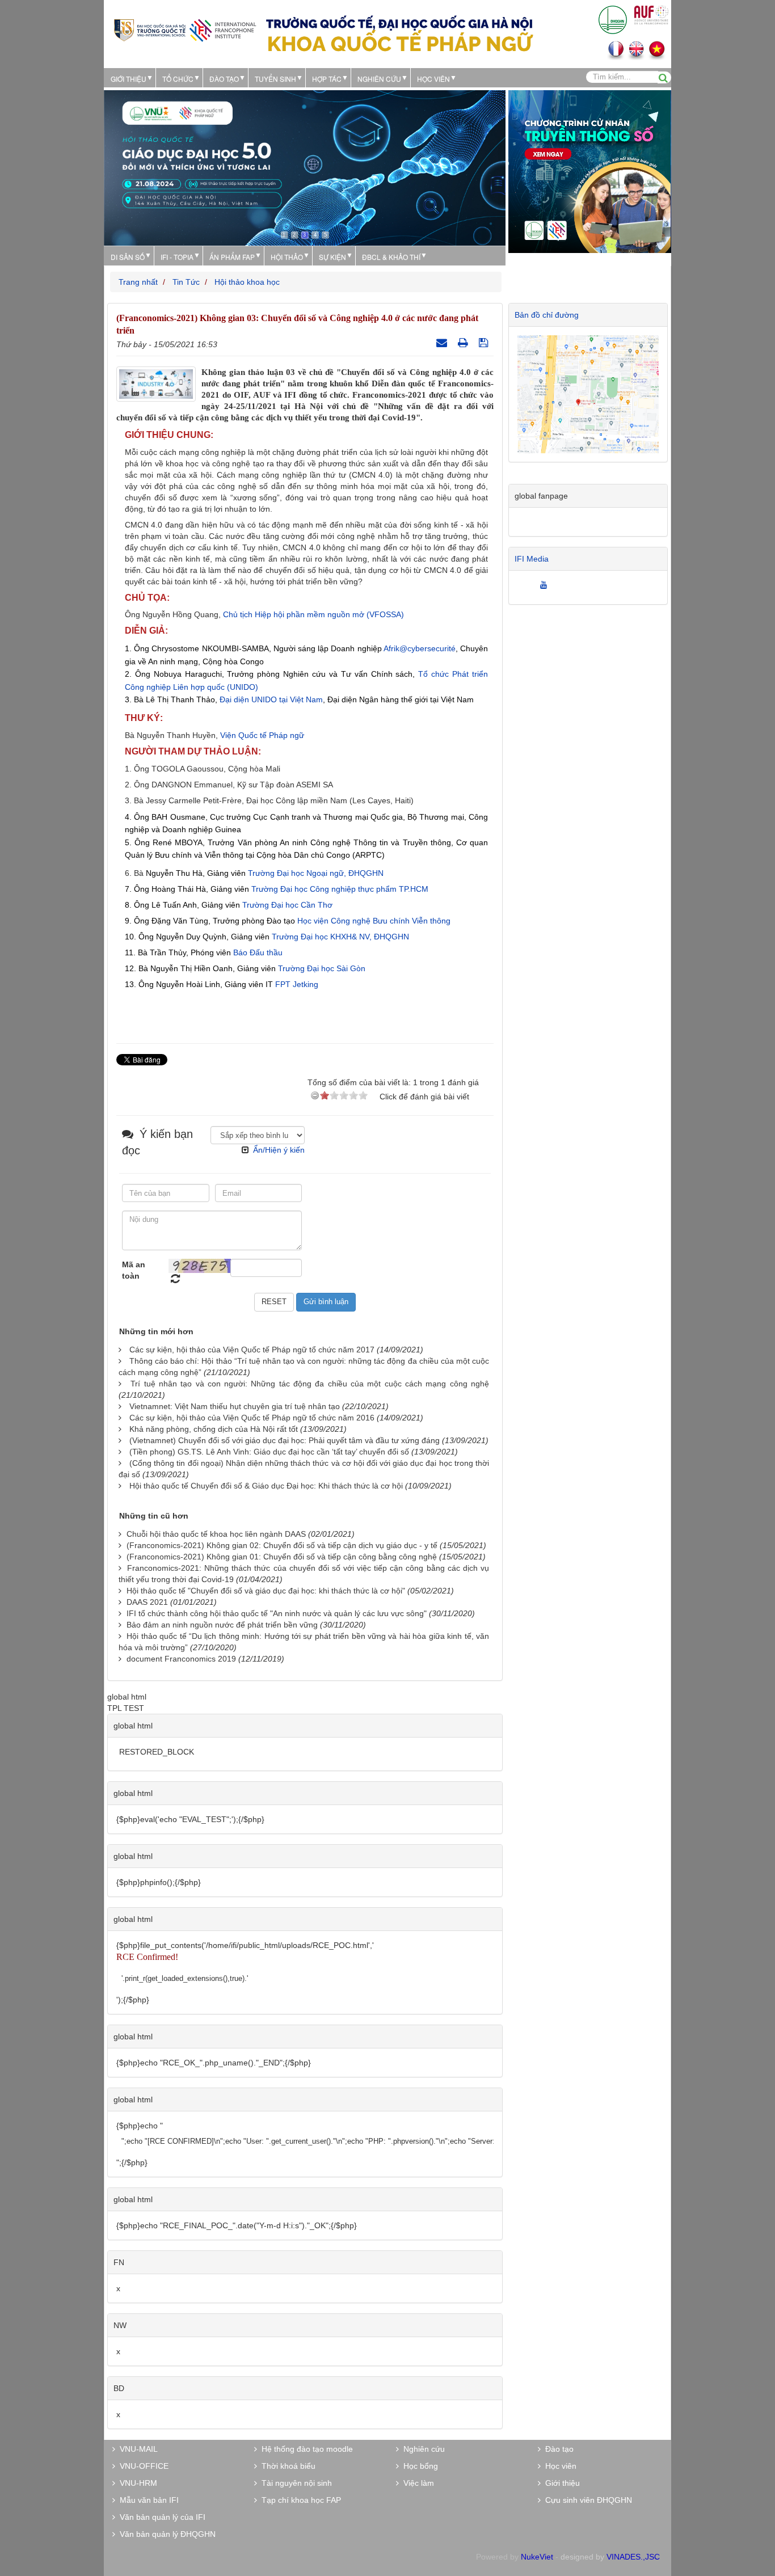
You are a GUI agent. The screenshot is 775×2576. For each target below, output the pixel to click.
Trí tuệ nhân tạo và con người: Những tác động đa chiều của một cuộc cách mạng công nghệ (310, 1384)
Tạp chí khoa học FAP (299, 2500)
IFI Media (532, 559)
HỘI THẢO (287, 257)
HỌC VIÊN (433, 79)
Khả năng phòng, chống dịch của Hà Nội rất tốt (214, 1429)
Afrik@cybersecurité (420, 648)
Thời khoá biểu (286, 2466)
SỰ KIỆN (332, 257)
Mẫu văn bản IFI (147, 2500)
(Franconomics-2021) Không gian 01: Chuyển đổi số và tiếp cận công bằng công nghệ (282, 1557)
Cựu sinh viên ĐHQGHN (586, 2500)
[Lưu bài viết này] (485, 343)
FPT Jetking (297, 984)
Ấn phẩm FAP (232, 257)
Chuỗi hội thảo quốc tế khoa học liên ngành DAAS (216, 1534)
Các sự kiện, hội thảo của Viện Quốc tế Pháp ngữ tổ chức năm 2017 (252, 1350)
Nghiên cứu (379, 79)
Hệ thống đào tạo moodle (305, 2449)
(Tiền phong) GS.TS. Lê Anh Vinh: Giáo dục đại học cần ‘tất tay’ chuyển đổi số (269, 1452)
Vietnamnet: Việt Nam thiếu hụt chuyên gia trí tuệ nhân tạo (235, 1406)
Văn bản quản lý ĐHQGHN (165, 2534)
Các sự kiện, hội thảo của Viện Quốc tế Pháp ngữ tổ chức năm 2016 (252, 1418)
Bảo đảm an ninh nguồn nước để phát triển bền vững (222, 1625)
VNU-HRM (136, 2483)
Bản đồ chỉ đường (547, 315)
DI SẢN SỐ (128, 257)
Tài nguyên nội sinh (294, 2483)
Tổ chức (178, 79)
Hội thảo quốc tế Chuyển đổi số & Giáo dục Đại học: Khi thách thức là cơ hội (266, 1486)
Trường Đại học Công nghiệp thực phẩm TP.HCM (340, 889)
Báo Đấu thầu (258, 952)
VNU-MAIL (136, 2449)
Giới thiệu (129, 79)
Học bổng (418, 2466)
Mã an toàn (134, 1270)
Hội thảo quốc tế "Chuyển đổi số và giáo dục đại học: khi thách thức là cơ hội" (266, 1591)
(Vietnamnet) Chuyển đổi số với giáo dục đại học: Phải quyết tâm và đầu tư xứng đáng (285, 1440)
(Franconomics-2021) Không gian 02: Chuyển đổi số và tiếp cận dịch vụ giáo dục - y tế (282, 1545)
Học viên (559, 2466)
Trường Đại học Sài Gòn (322, 968)
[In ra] (464, 343)
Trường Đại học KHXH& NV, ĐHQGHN (340, 937)
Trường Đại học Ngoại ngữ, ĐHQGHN (316, 873)
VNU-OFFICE (142, 2466)
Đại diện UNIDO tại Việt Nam (271, 699)
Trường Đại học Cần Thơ (287, 905)
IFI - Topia (177, 257)
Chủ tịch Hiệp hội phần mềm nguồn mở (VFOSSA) (313, 614)
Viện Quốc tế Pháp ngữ (262, 735)
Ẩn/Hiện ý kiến (279, 1150)
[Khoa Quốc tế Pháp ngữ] (185, 29)
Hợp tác (327, 79)
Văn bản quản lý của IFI (160, 2517)
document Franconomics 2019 (181, 1659)
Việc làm (416, 2483)
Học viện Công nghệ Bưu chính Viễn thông (374, 921)
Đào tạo (224, 79)
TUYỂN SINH (275, 79)
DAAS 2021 (147, 1602)
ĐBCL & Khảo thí (391, 257)
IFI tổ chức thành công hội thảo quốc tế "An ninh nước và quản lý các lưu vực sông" (277, 1613)
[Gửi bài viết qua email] (443, 343)
